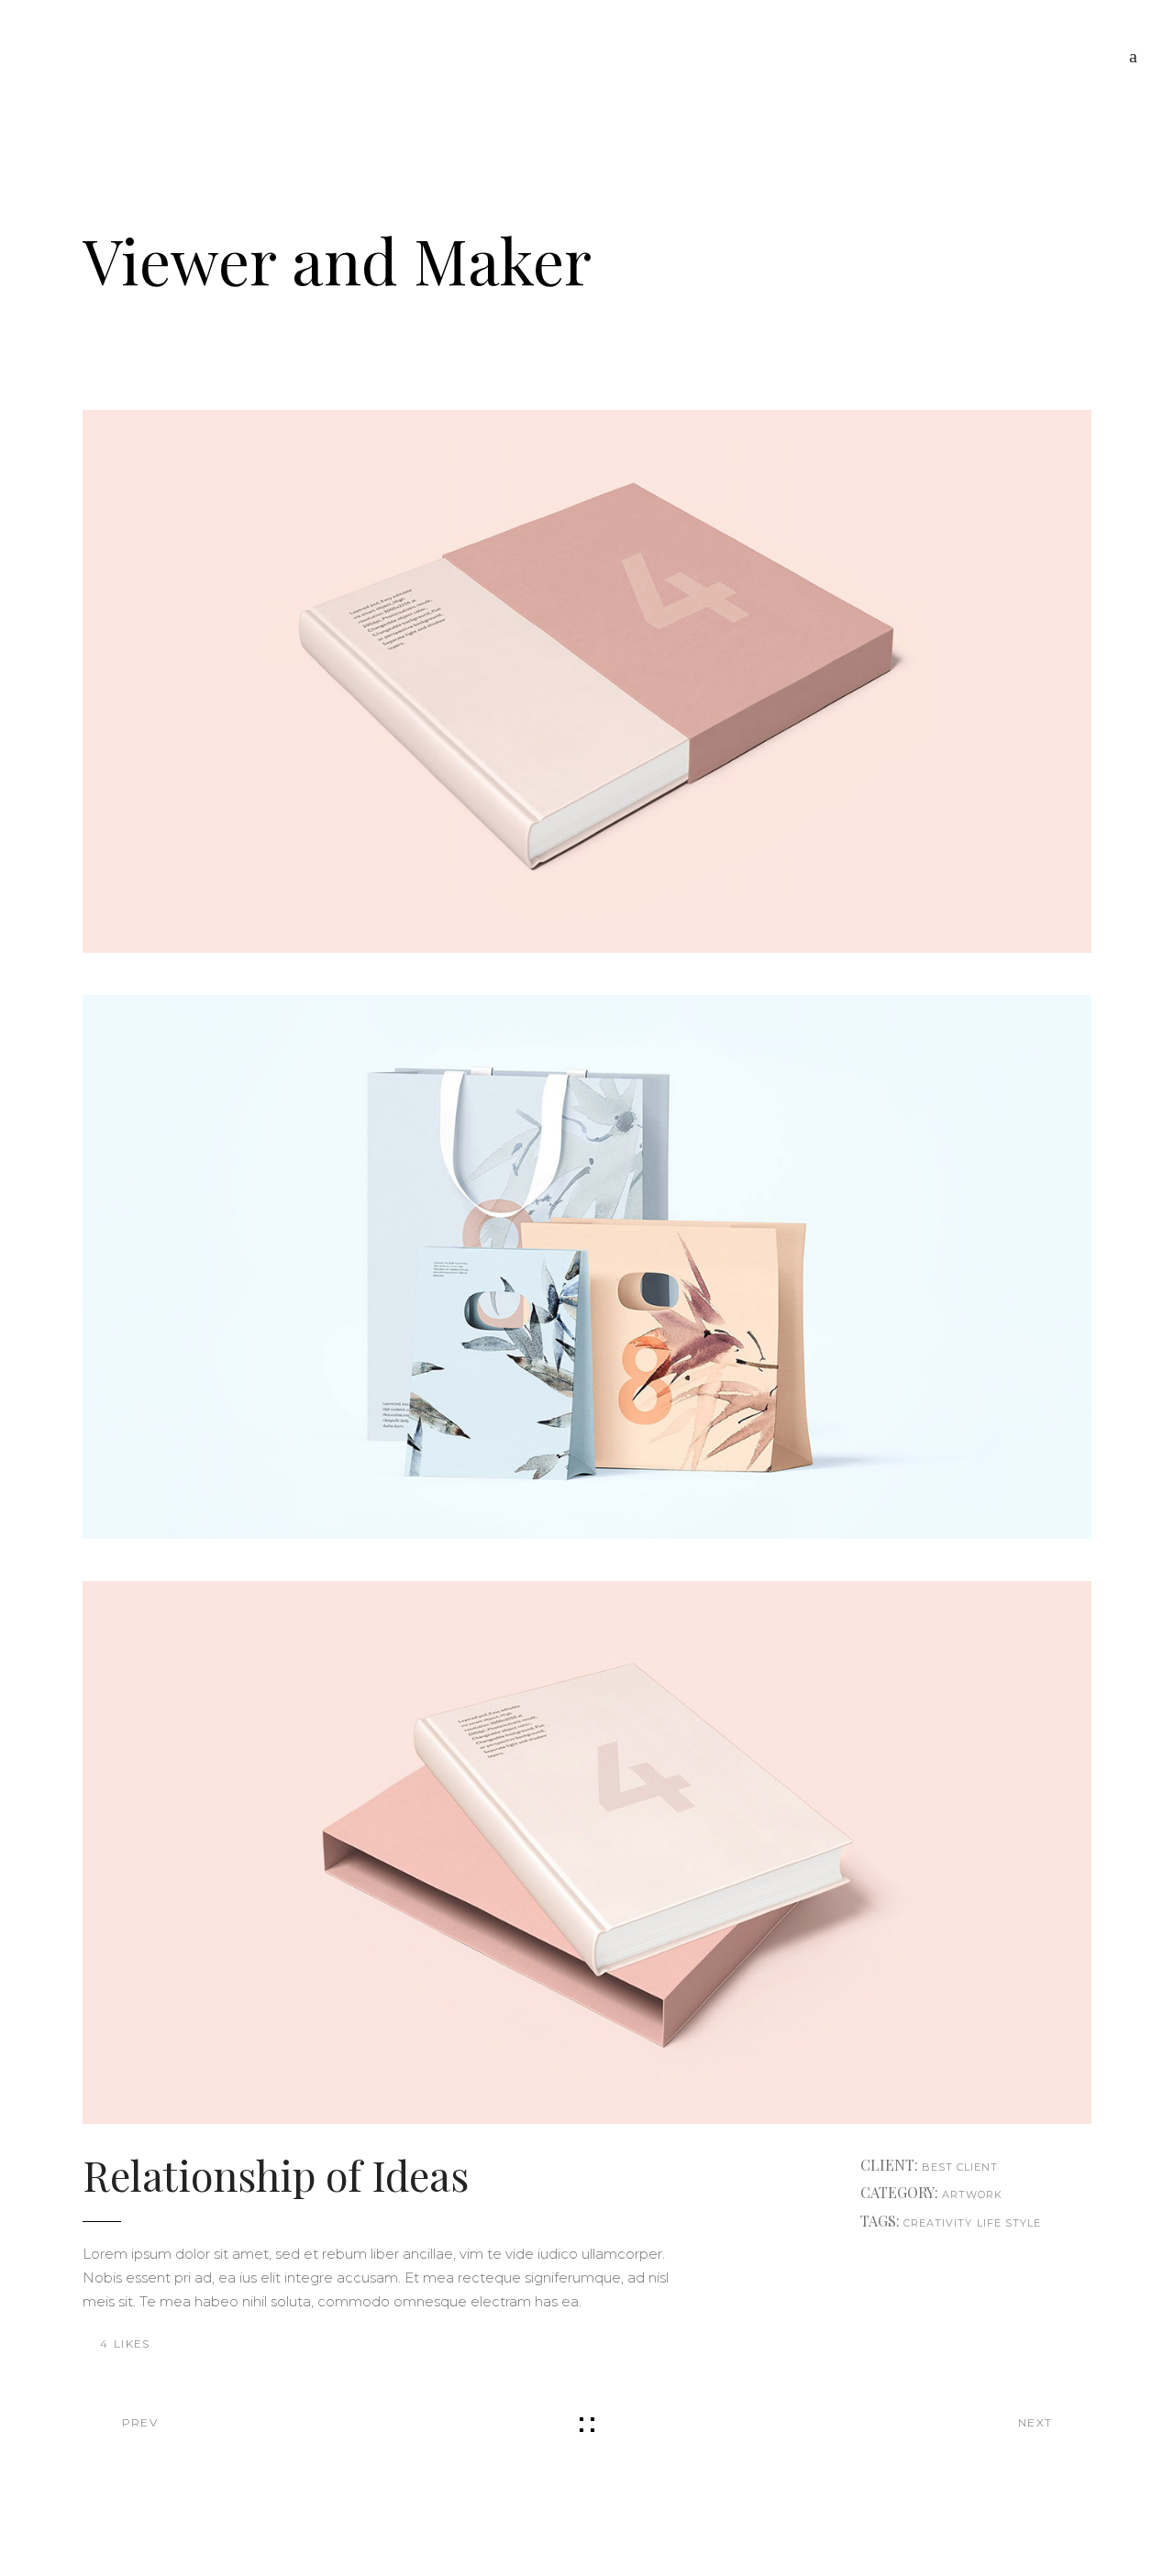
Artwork (973, 2195)
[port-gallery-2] (587, 1266)
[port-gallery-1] (587, 681)
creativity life (953, 2223)
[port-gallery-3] (587, 1852)
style (1024, 2223)
